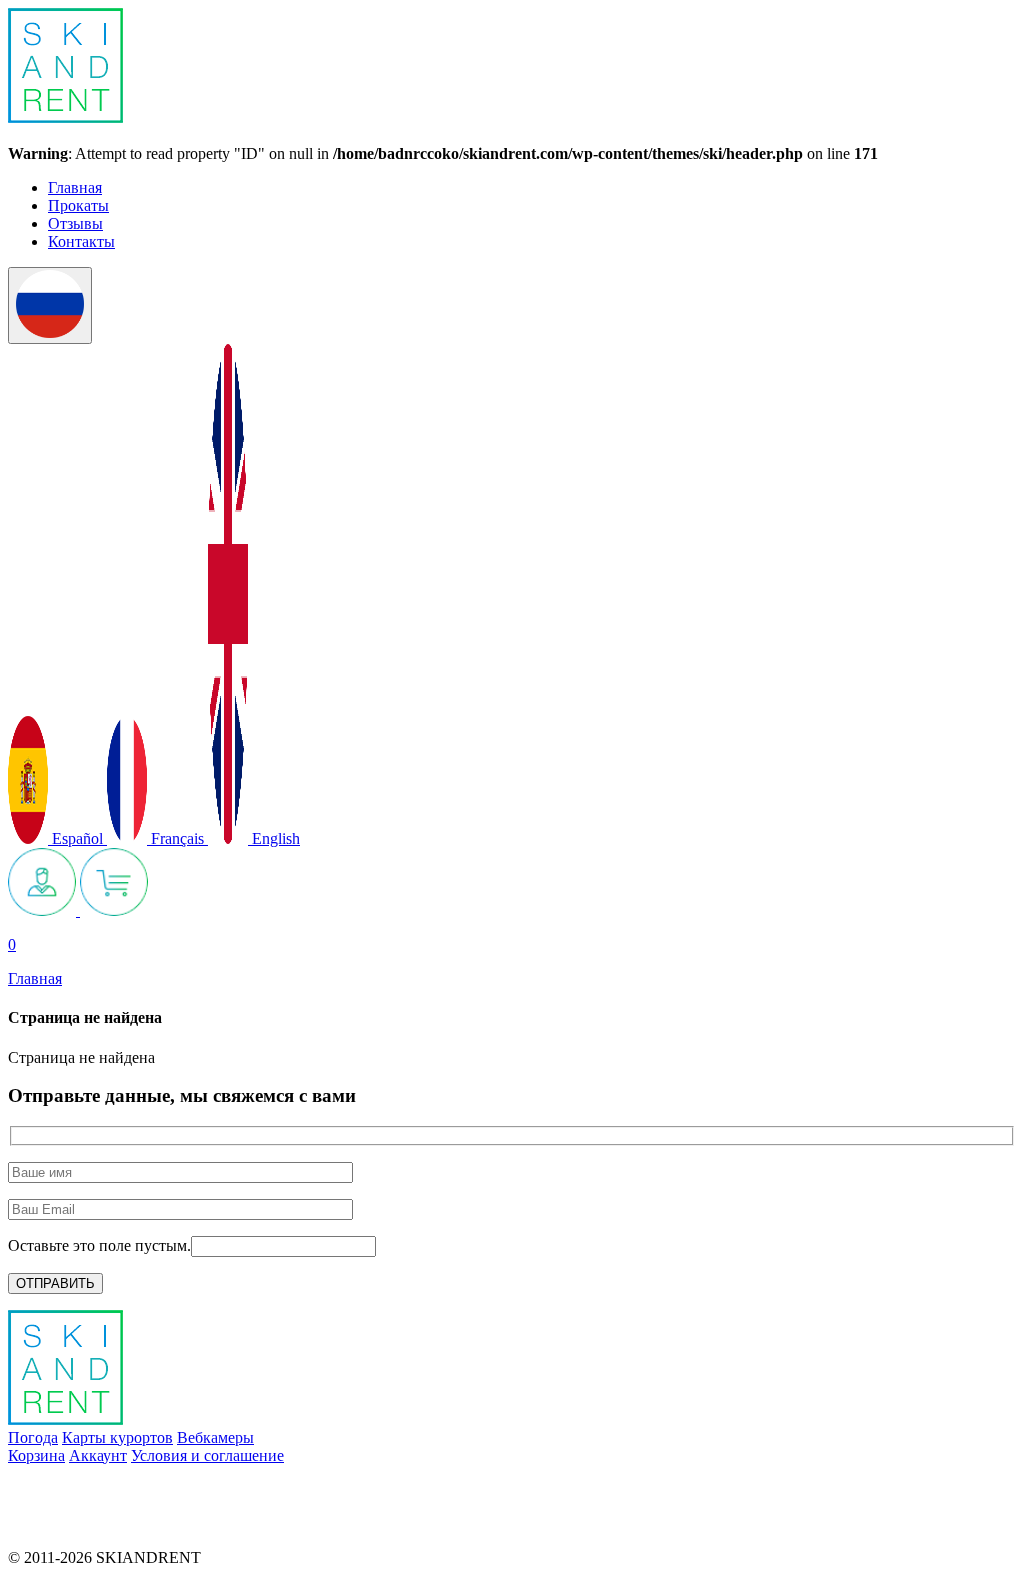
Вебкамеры (215, 1437)
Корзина (36, 1455)
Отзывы (75, 223)
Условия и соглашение (207, 1455)
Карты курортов (117, 1437)
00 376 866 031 (58, 1523)
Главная (75, 187)
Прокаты (78, 205)
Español (77, 838)
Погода (33, 1437)
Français (177, 838)
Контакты (81, 241)
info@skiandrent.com (76, 1489)
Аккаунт (98, 1455)
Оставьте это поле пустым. (99, 1245)
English (274, 838)
